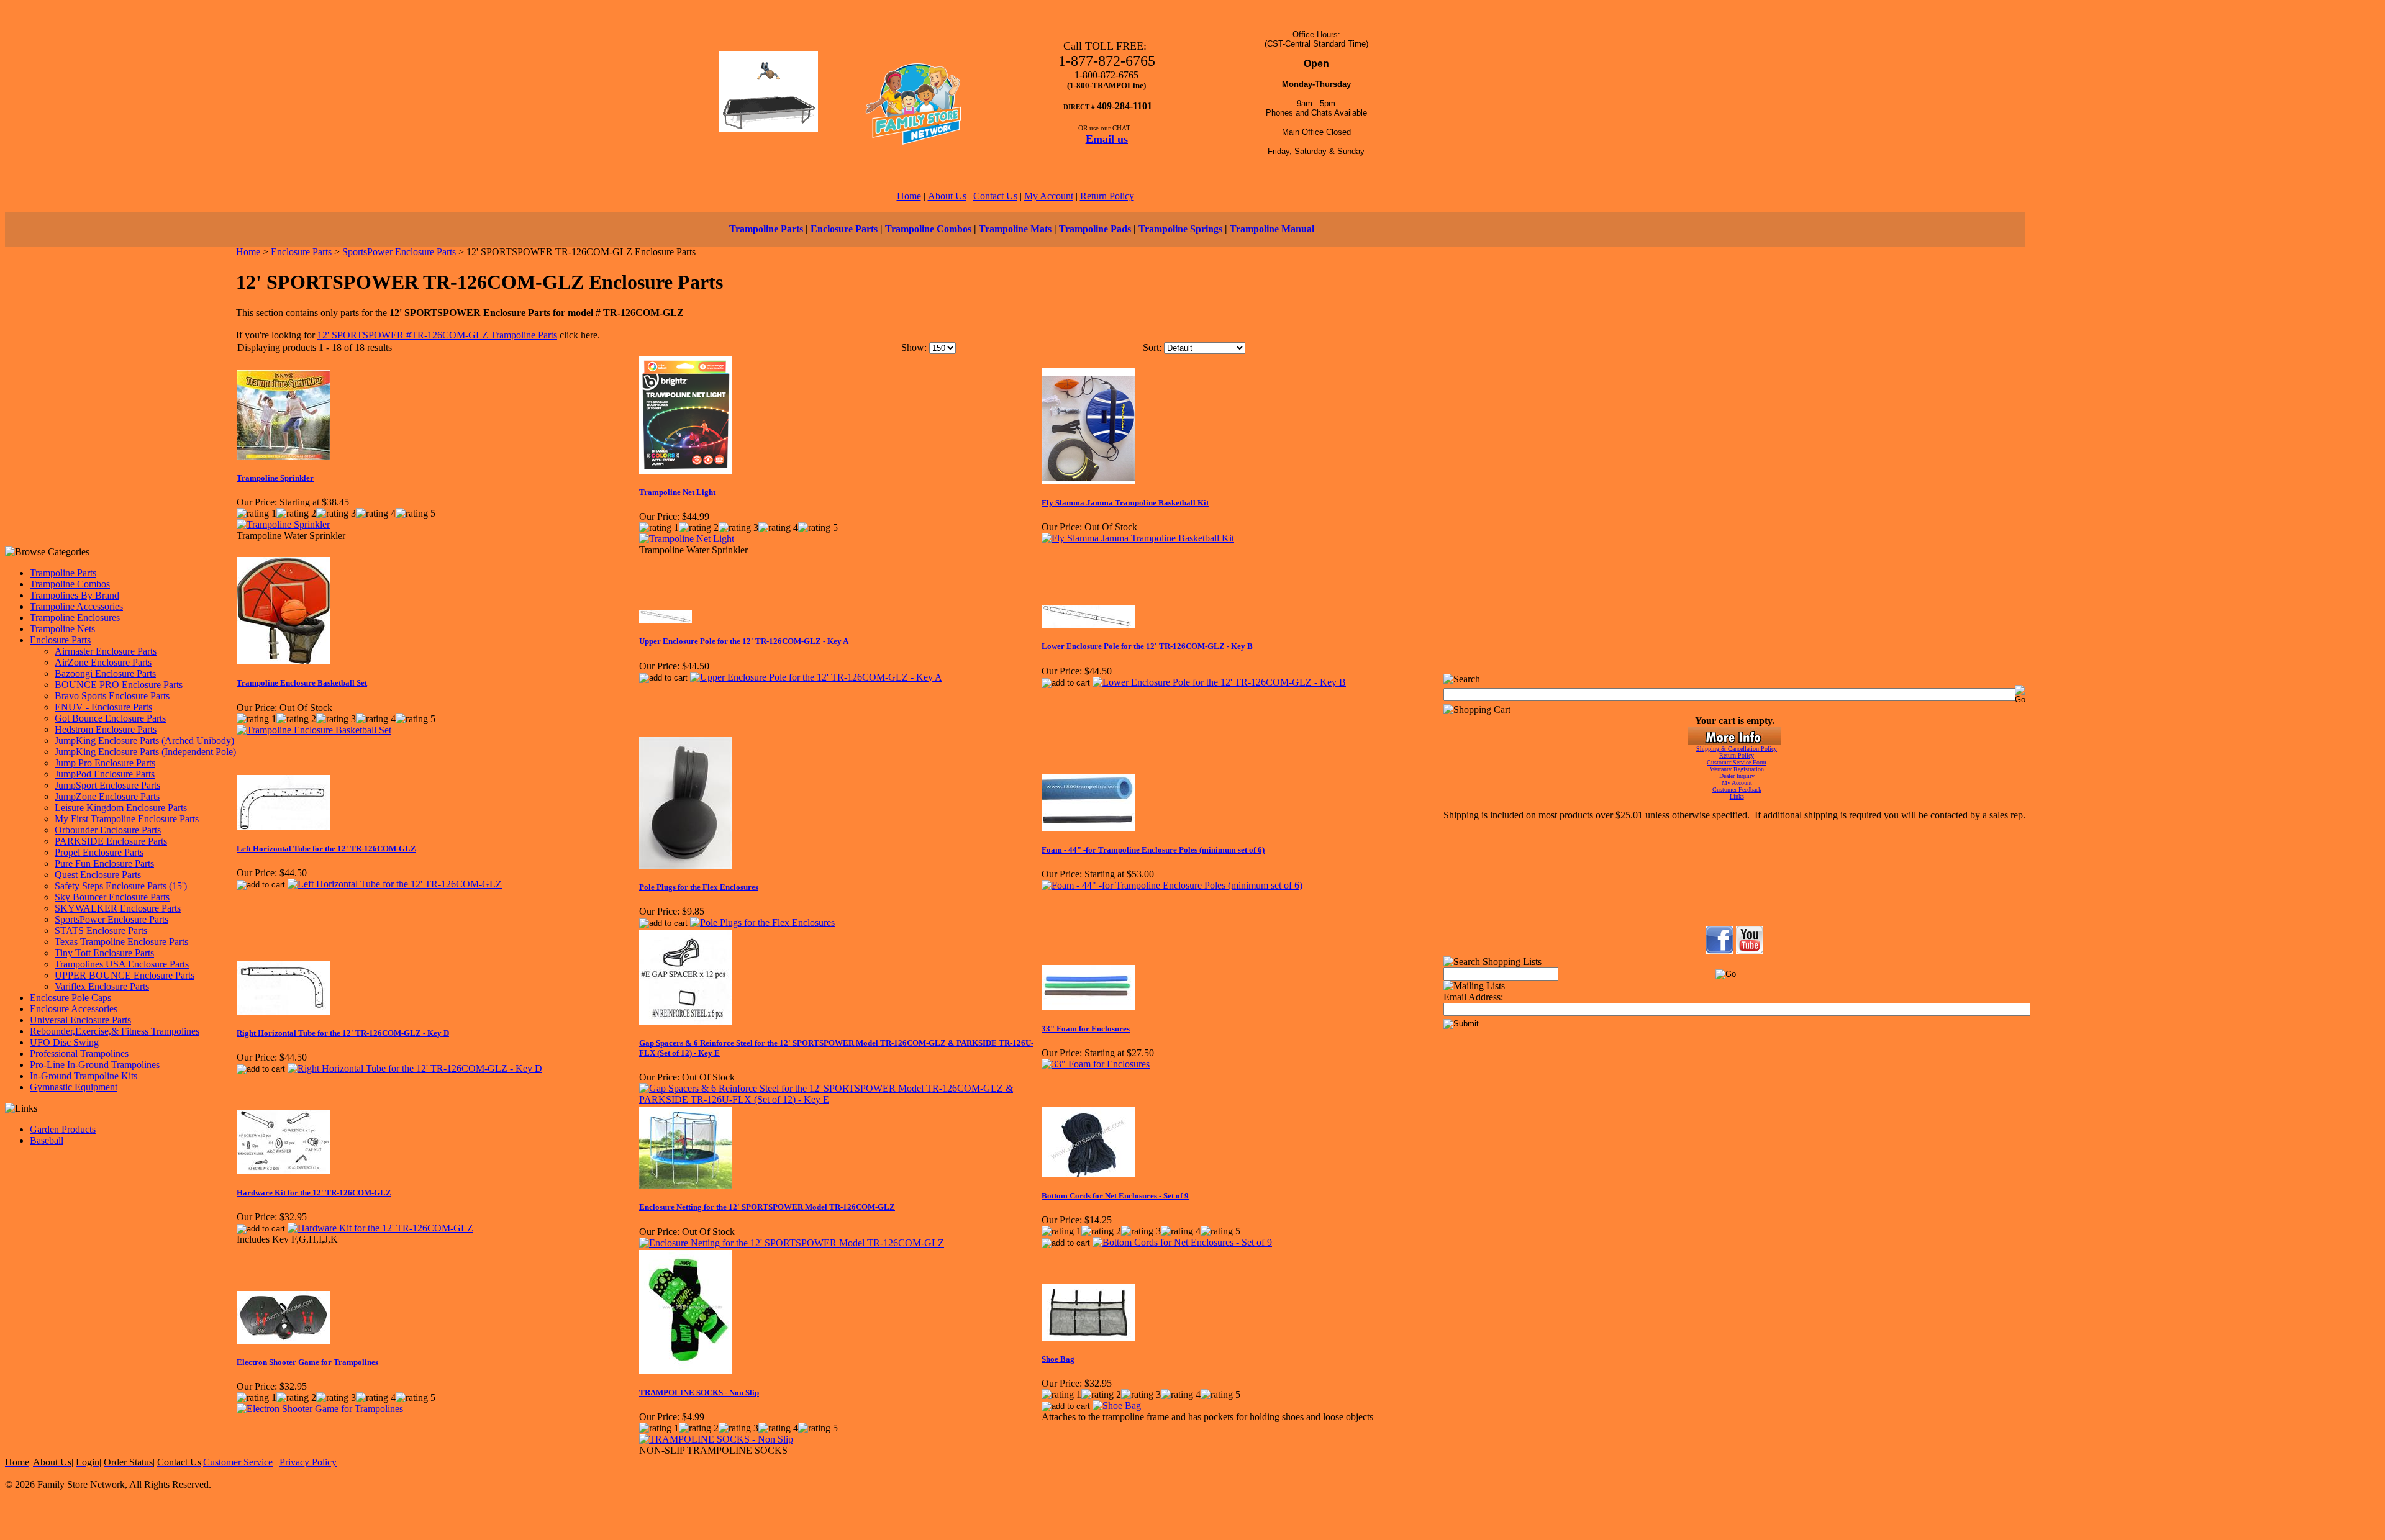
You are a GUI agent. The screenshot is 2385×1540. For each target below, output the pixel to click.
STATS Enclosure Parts (101, 931)
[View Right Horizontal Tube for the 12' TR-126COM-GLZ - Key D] (415, 1068)
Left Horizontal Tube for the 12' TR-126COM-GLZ (326, 849)
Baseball (47, 1140)
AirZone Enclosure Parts (103, 662)
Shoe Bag (1058, 1359)
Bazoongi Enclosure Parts (105, 673)
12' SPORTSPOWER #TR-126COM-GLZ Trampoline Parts (437, 335)
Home (909, 196)
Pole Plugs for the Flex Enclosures (699, 887)
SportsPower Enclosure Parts (111, 919)
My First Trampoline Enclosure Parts (127, 819)
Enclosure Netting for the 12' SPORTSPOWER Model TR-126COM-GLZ (767, 1207)
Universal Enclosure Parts (80, 1020)
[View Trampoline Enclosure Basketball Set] (314, 730)
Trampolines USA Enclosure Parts (122, 964)
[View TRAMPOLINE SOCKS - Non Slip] (716, 1439)
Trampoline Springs (1180, 229)
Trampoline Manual (1274, 229)
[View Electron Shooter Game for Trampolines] (320, 1409)
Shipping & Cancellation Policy (1737, 749)
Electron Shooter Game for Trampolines (307, 1362)
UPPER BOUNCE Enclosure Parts (125, 975)
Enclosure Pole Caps (70, 998)
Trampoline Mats (1014, 229)
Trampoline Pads (1095, 229)
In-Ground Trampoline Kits (84, 1076)
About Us (947, 196)
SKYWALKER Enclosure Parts (118, 908)
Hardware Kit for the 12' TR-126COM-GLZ (314, 1193)
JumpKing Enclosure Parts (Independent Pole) (145, 752)
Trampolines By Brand (75, 595)
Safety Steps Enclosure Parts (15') (121, 886)
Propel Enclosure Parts (99, 852)
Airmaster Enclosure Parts (106, 651)
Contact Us (995, 196)
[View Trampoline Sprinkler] (283, 524)
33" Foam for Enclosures (1086, 1029)
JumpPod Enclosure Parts (105, 774)
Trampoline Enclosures (75, 618)
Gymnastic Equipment (74, 1087)
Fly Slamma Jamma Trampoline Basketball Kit (1125, 503)
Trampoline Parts (766, 229)
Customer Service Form (1737, 762)
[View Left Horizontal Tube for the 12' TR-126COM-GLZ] (395, 884)
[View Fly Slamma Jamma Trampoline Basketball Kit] (1138, 538)
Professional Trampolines (79, 1053)
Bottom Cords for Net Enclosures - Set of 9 (1115, 1196)
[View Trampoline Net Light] (687, 539)
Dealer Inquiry (1737, 776)
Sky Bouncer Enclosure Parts (112, 897)
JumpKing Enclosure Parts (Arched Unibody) (144, 741)
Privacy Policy (308, 1462)
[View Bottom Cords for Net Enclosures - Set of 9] (1182, 1242)
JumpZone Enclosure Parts (107, 796)
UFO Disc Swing (64, 1042)
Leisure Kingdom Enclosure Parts (121, 808)
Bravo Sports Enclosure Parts (112, 696)
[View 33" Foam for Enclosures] (1096, 1064)
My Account (1049, 196)
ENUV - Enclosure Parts (103, 707)
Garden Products (63, 1129)
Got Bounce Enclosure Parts (110, 718)
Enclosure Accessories (74, 1009)
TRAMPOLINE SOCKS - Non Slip (699, 1393)
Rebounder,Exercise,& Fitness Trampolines (115, 1031)
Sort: (1152, 347)
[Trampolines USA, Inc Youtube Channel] (1750, 950)
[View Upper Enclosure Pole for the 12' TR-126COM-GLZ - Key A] (816, 677)
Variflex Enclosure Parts (102, 986)
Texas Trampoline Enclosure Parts (121, 942)
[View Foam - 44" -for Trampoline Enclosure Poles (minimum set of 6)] (1172, 885)
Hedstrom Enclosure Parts (106, 729)
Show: (914, 347)
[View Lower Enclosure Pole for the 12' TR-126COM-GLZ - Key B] (1219, 682)
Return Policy (1107, 196)
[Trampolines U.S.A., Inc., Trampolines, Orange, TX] (1734, 893)
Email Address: (1473, 997)
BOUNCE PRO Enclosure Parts (119, 685)
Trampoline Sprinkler (275, 478)
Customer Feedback (1737, 790)
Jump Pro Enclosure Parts (105, 763)
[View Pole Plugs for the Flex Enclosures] (762, 922)
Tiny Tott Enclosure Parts (104, 953)
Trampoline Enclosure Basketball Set (302, 683)
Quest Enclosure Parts (98, 875)
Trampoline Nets (62, 629)
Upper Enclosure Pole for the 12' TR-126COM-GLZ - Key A (744, 641)
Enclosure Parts (844, 229)
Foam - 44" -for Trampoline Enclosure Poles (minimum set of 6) (1153, 850)
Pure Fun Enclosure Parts (104, 863)
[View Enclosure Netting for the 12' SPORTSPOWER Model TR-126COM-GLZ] (792, 1243)
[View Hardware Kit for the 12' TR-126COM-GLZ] (380, 1228)
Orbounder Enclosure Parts (108, 830)
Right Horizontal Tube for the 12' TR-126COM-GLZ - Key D (343, 1033)
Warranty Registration (1737, 769)
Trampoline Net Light (677, 492)
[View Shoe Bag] (1117, 1406)
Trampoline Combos (928, 229)
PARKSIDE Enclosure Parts (111, 841)
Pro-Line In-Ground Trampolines (95, 1065)
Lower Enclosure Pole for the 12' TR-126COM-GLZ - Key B (1147, 646)
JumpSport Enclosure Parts (107, 785)
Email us (1107, 139)
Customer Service (238, 1462)
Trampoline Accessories (76, 606)
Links (1737, 796)
